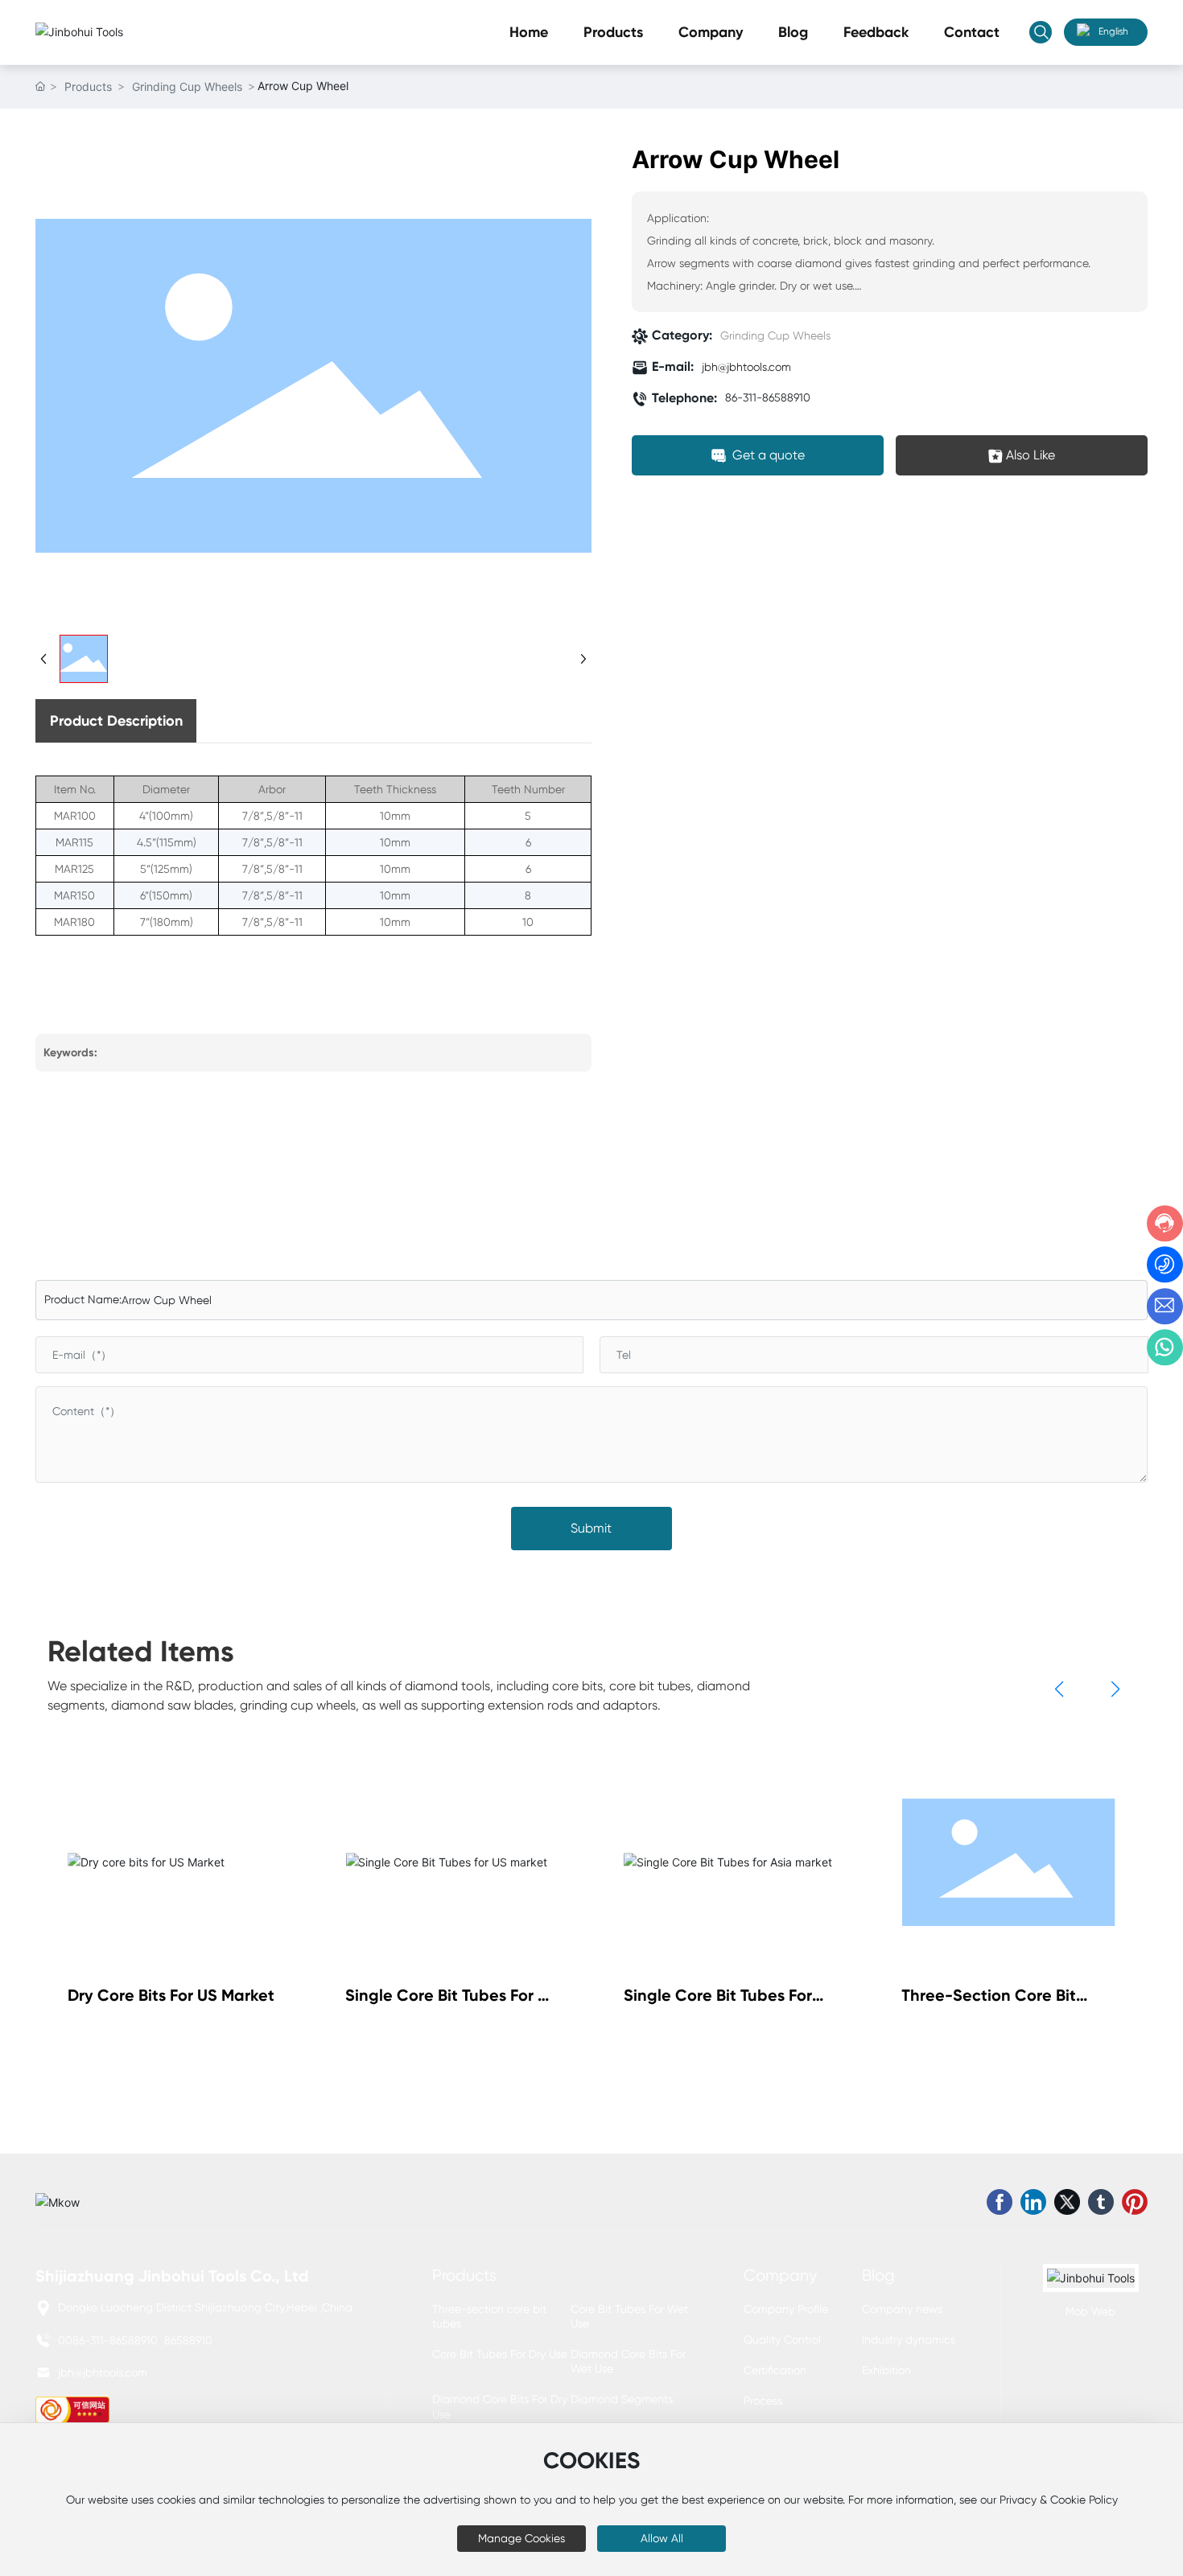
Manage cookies (521, 2538)
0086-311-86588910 (108, 2340)
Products (88, 86)
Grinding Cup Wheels (187, 86)
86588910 (188, 2340)
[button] (1059, 1689)
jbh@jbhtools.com (746, 368)
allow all (662, 2538)
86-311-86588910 (768, 398)
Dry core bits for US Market (171, 1995)
